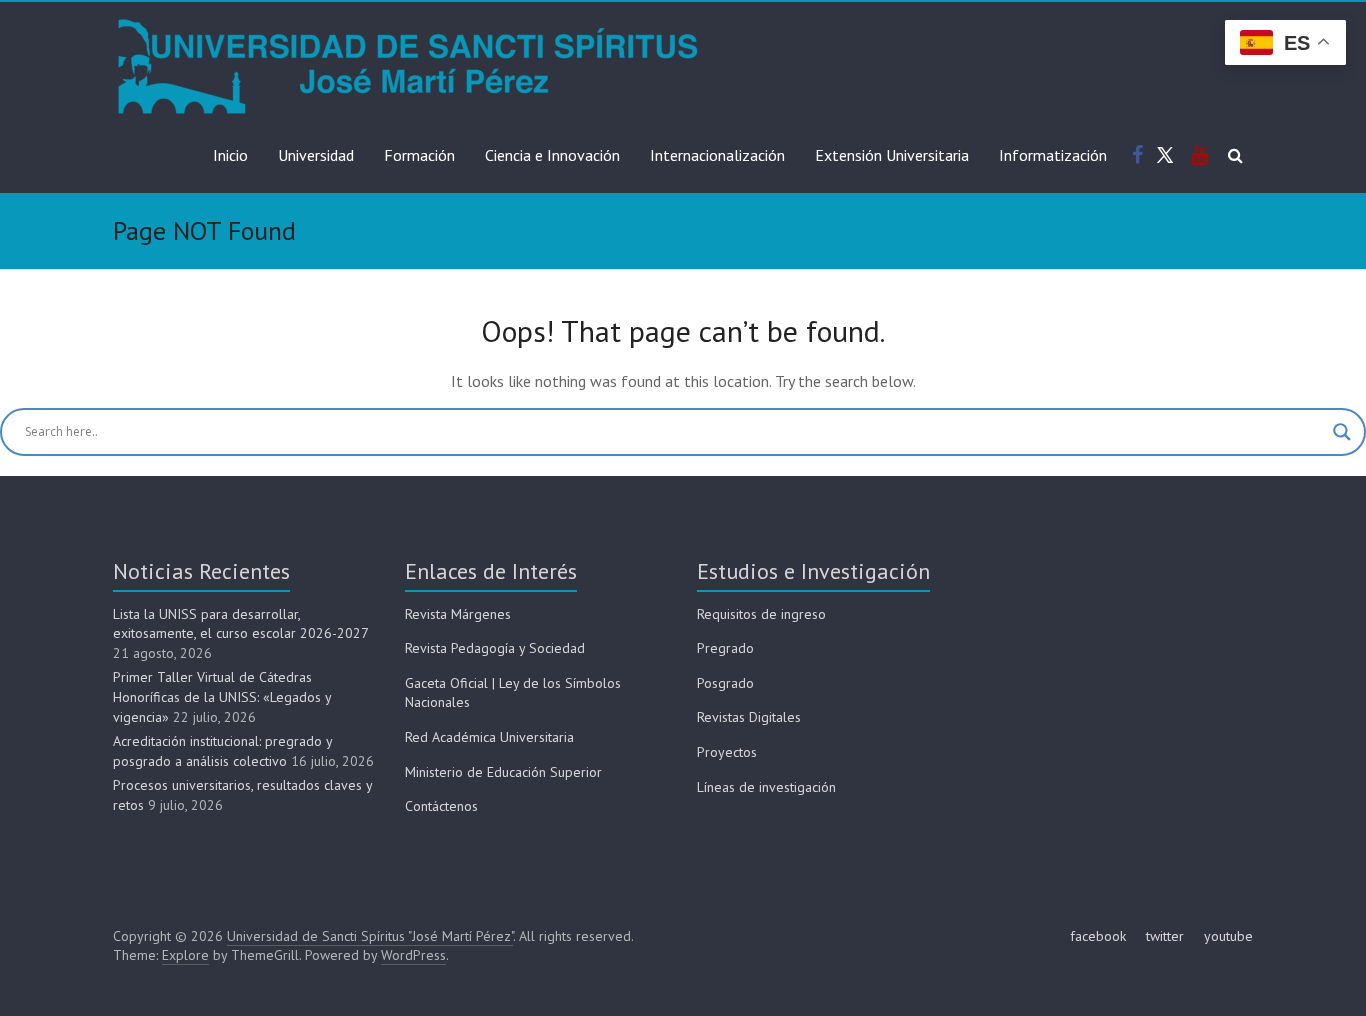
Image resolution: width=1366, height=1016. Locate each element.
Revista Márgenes (458, 614)
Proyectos (727, 752)
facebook (1098, 936)
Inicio (230, 155)
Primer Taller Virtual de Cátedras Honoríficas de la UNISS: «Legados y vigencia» (222, 696)
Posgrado (725, 683)
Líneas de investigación (766, 787)
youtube (1228, 936)
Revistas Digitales (749, 717)
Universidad (316, 155)
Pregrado (725, 648)
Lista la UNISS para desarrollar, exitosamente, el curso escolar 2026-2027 (240, 624)
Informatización (1053, 155)
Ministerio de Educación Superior (503, 772)
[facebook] (1137, 156)
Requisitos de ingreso (761, 614)
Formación (419, 155)
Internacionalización (717, 155)
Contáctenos (441, 806)
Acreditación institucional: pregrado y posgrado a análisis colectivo (222, 751)
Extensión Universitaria (892, 155)
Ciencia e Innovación (552, 155)
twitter (1165, 936)
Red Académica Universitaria (489, 737)
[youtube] (1199, 156)
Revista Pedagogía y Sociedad (495, 648)
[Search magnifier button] (1342, 432)
